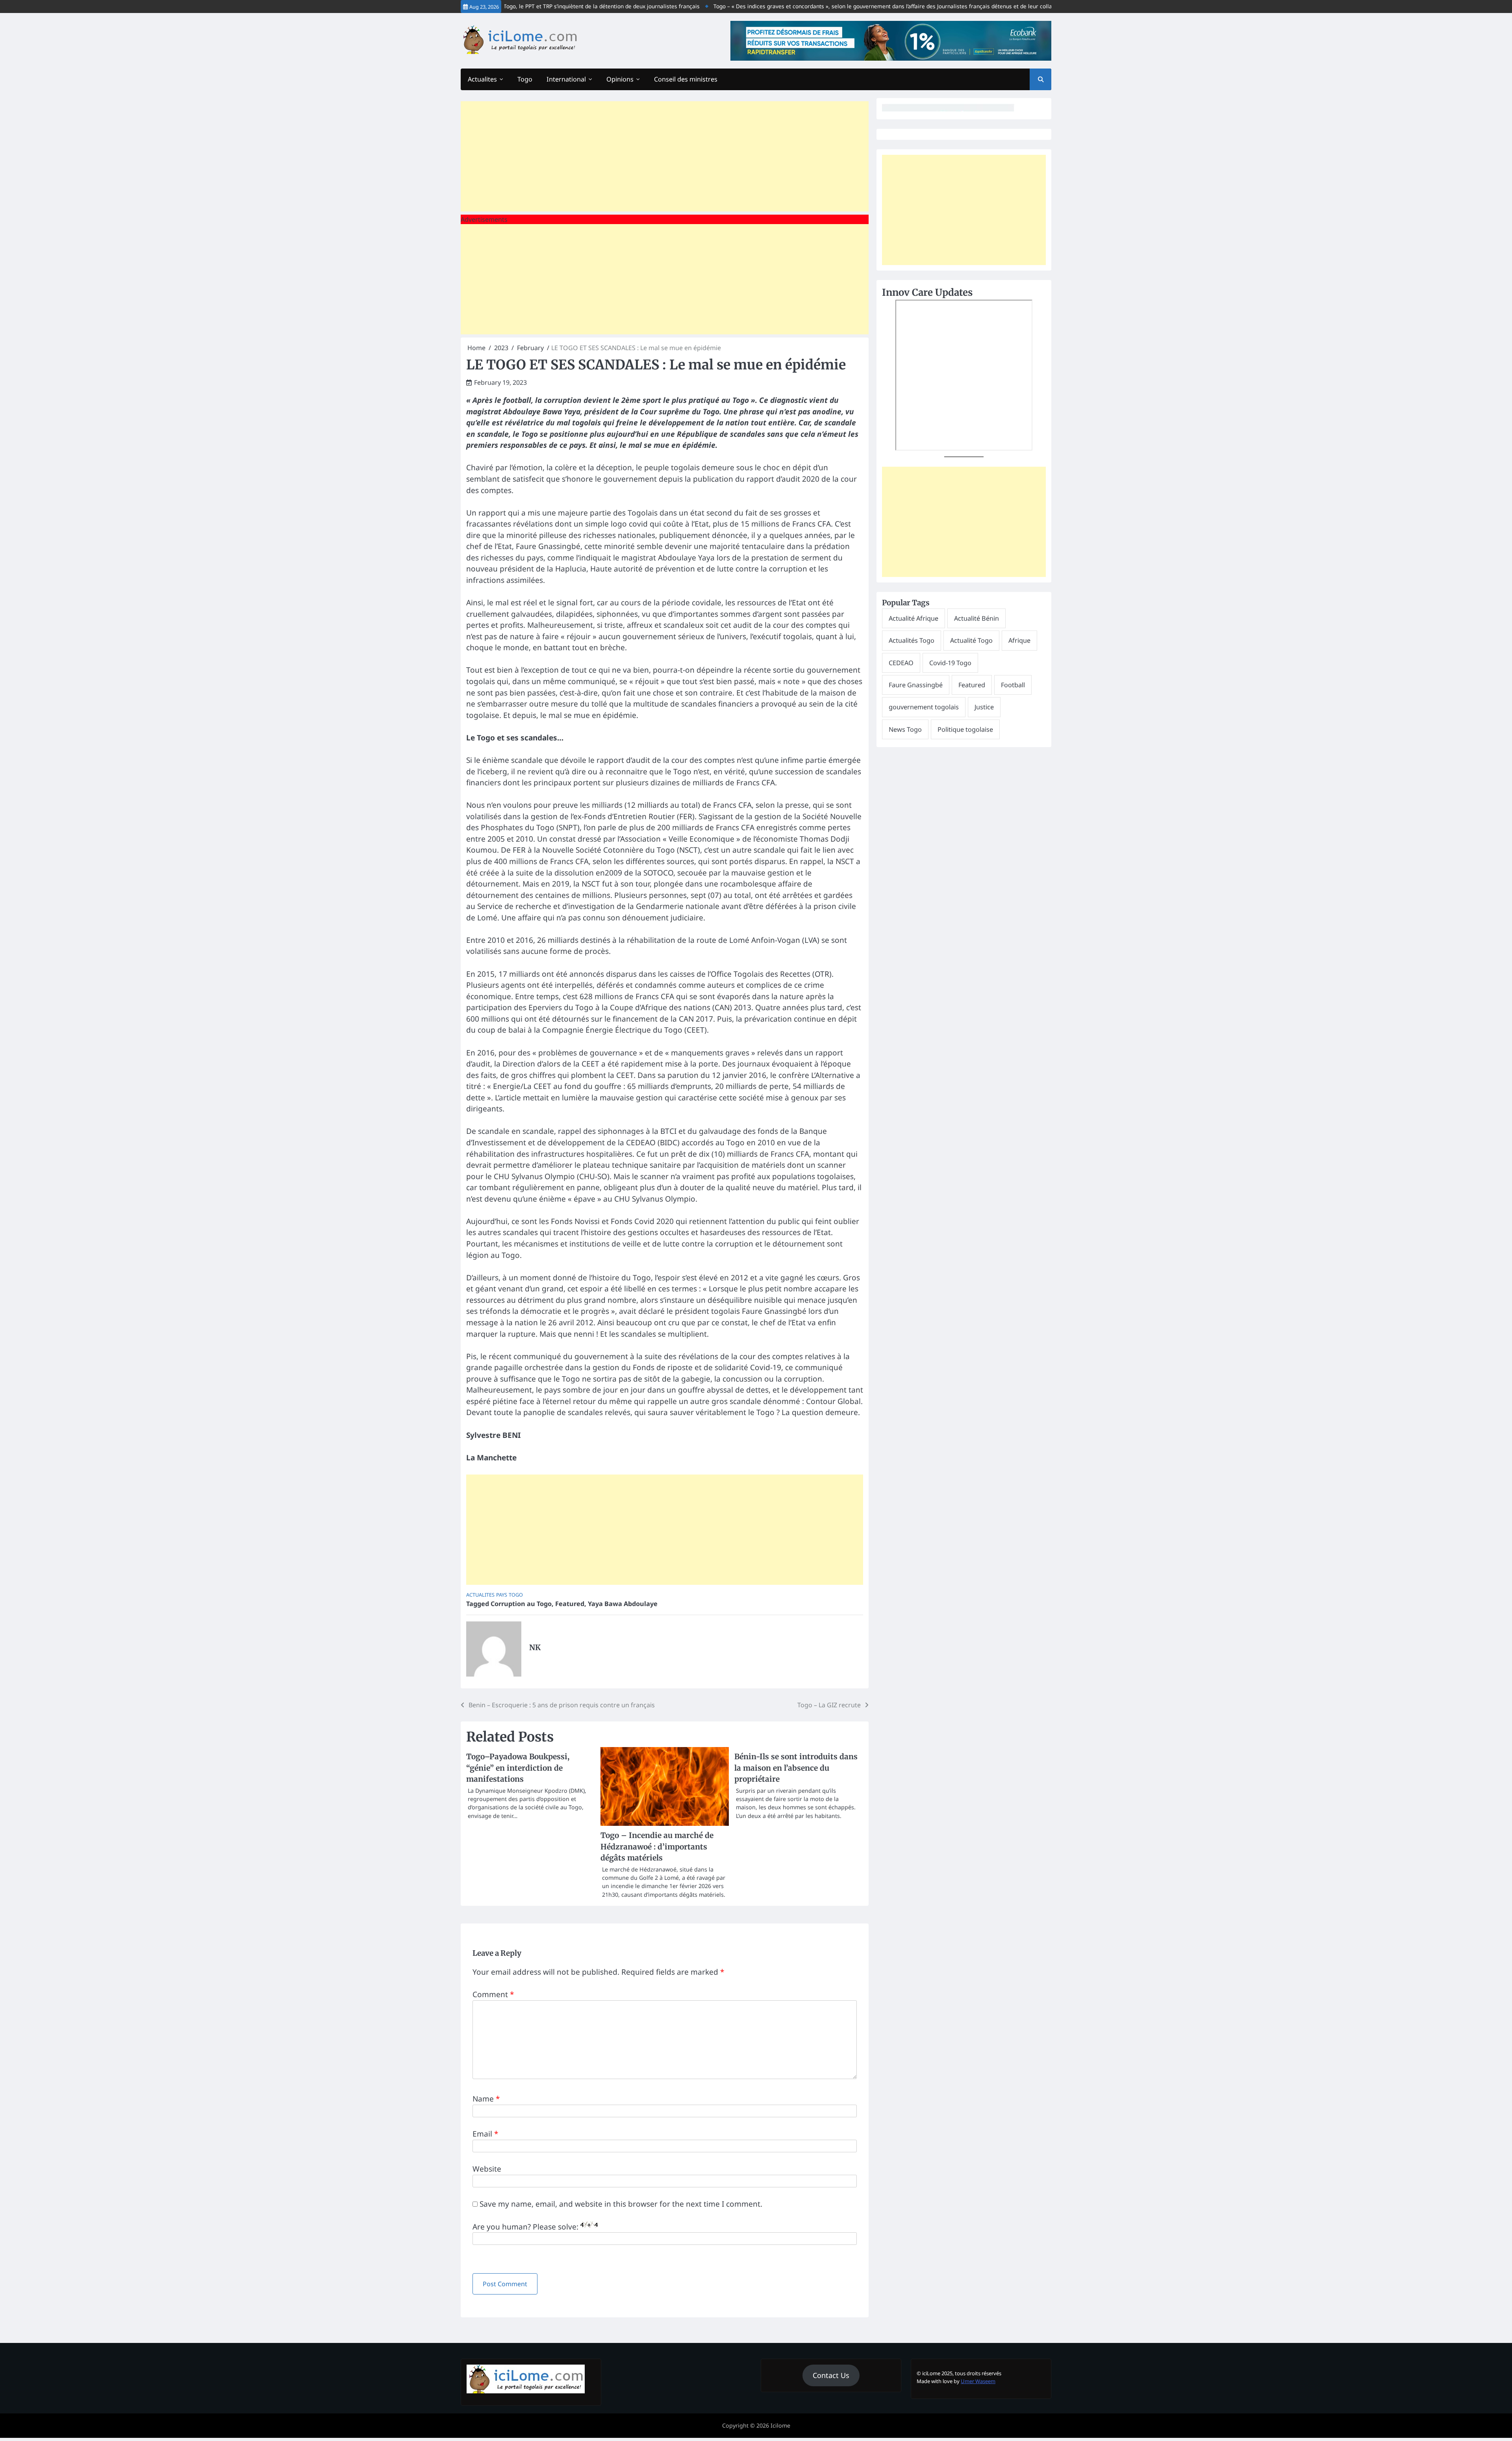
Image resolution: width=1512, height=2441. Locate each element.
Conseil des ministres (686, 79)
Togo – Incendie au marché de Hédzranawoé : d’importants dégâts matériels (657, 1847)
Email (485, 2134)
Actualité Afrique (913, 618)
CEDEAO (901, 663)
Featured (570, 1604)
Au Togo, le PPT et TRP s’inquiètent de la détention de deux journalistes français (538, 6)
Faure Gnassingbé (916, 685)
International (566, 79)
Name (486, 2099)
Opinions (620, 79)
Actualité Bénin (976, 618)
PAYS (502, 1595)
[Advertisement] (665, 156)
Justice (984, 707)
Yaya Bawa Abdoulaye (623, 1604)
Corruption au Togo (521, 1604)
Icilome (780, 2425)
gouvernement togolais (924, 707)
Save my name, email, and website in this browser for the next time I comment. (621, 2204)
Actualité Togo (971, 641)
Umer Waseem (978, 2381)
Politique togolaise (965, 729)
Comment (493, 1994)
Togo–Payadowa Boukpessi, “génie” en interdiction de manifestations (518, 1768)
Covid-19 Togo (950, 663)
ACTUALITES (480, 1595)
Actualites (482, 79)
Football (1013, 685)
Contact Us (831, 2375)
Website (487, 2169)
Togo (525, 79)
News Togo (905, 729)
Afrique (1019, 641)
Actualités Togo (912, 641)
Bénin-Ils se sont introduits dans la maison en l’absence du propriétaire (796, 1768)
